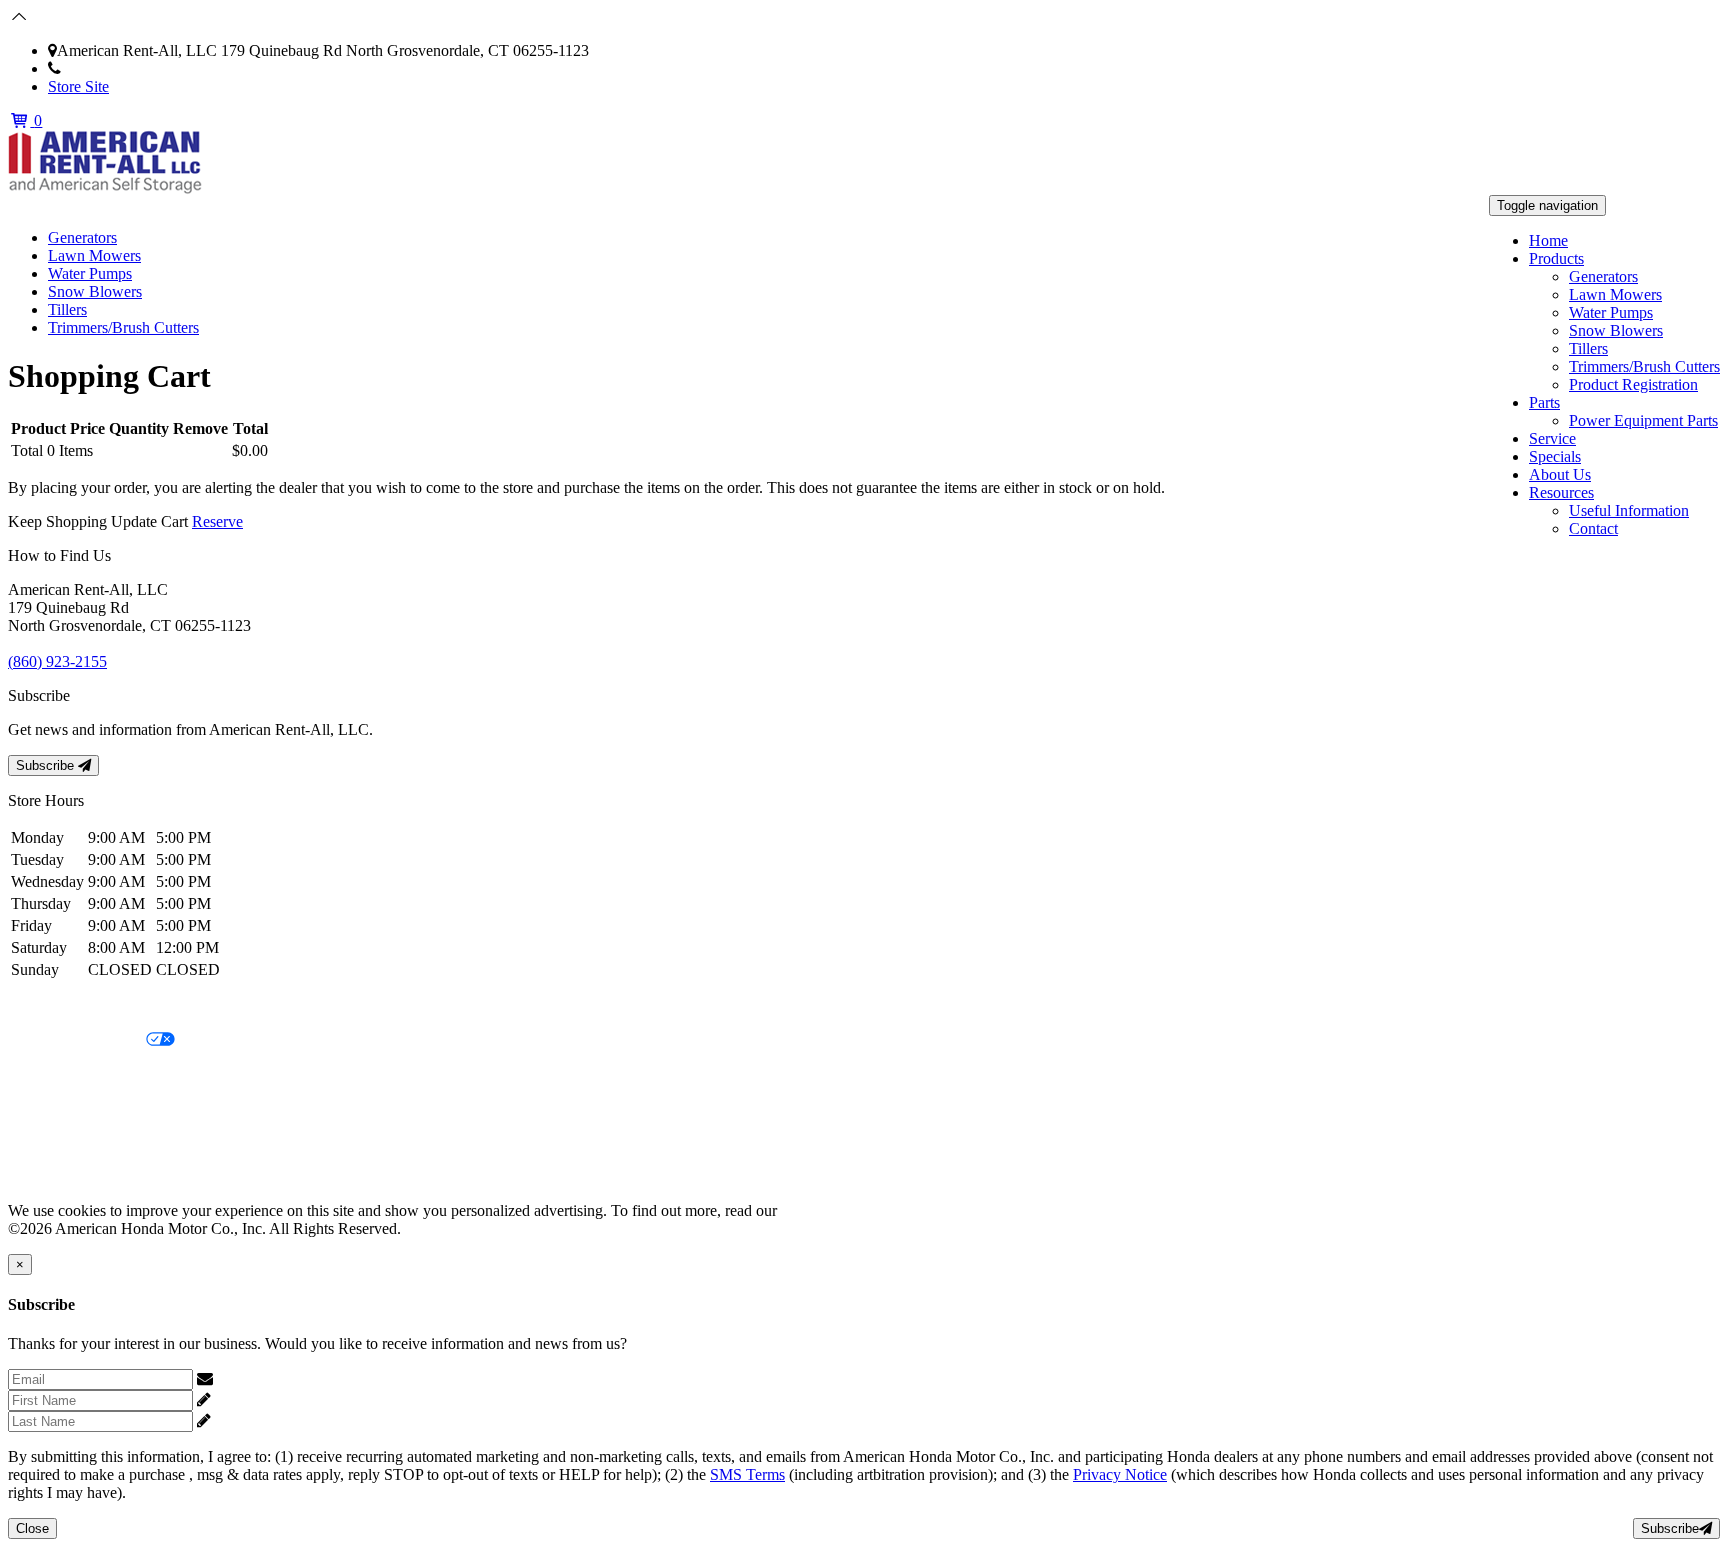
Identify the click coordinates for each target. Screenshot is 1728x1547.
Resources (1561, 492)
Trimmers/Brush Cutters (1644, 366)
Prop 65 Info (48, 1142)
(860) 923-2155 (110, 68)
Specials (1555, 456)
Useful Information (1629, 510)
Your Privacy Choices (77, 1040)
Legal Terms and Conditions (97, 1074)
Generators (1603, 276)
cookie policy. (825, 1210)
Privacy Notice (55, 1006)
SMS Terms (45, 1108)
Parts (1544, 402)
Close (32, 1528)
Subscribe (47, 765)
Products (1556, 258)
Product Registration (1633, 384)
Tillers (1588, 348)
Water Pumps (1611, 312)
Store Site (78, 86)
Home (1548, 240)
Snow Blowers (1616, 330)
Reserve (217, 521)
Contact (1593, 528)
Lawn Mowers (1615, 294)
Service (1552, 438)
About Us (1560, 474)
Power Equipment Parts (1643, 420)
